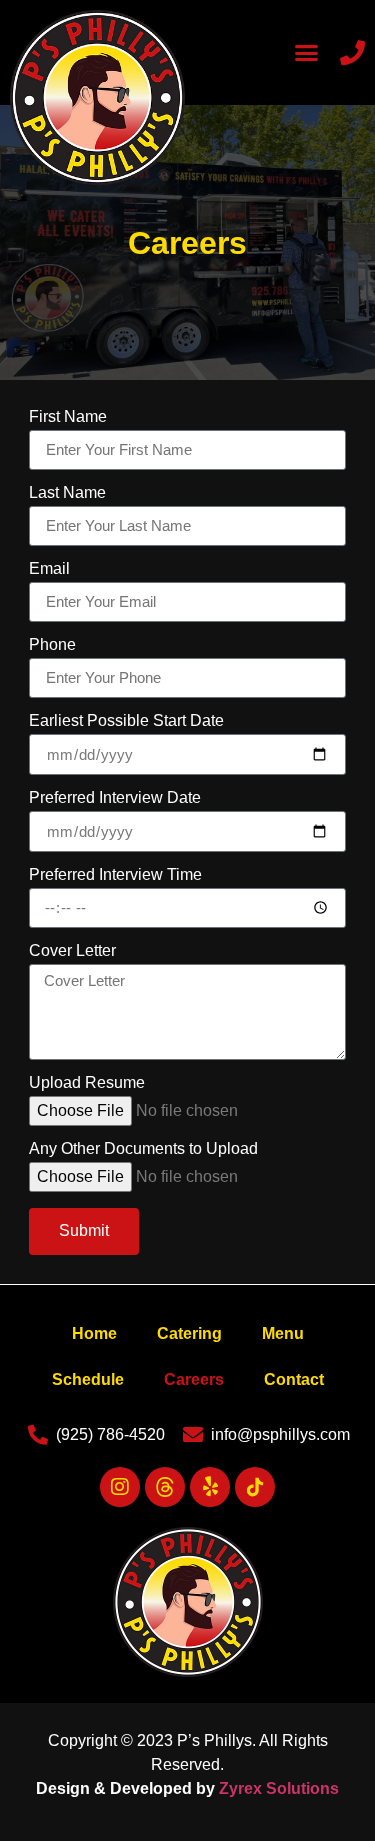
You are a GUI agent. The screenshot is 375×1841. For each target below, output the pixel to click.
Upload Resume (87, 1083)
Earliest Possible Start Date (126, 721)
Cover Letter (72, 951)
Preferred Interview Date (115, 798)
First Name (68, 417)
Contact (294, 1379)
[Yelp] (210, 1487)
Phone (52, 645)
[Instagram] (120, 1487)
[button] (307, 53)
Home (94, 1333)
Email (49, 569)
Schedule (88, 1379)
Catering (189, 1333)
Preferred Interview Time (115, 875)
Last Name (67, 493)
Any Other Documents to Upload (143, 1149)
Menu (283, 1333)
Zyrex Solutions (279, 1788)
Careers (194, 1379)
